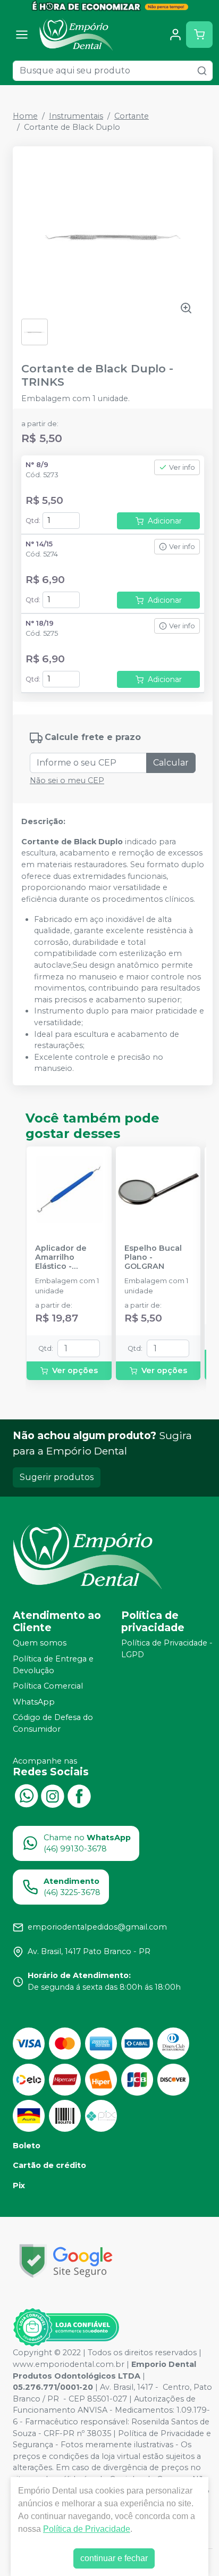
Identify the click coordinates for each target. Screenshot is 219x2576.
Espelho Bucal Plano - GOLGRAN (153, 1258)
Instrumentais (76, 116)
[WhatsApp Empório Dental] (26, 1795)
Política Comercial (48, 1686)
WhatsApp (34, 1702)
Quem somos (40, 1643)
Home (25, 116)
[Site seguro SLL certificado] (66, 2261)
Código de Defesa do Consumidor (53, 1724)
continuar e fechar (114, 2558)
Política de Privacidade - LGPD (167, 1649)
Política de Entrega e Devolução (53, 1665)
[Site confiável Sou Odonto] (66, 2328)
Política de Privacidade (87, 2529)
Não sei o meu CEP (67, 780)
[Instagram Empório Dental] (53, 1795)
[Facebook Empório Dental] (79, 1795)
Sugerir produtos (57, 1477)
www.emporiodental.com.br (69, 2364)
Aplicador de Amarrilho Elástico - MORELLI (61, 1258)
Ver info (182, 467)
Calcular (171, 763)
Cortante (132, 116)
